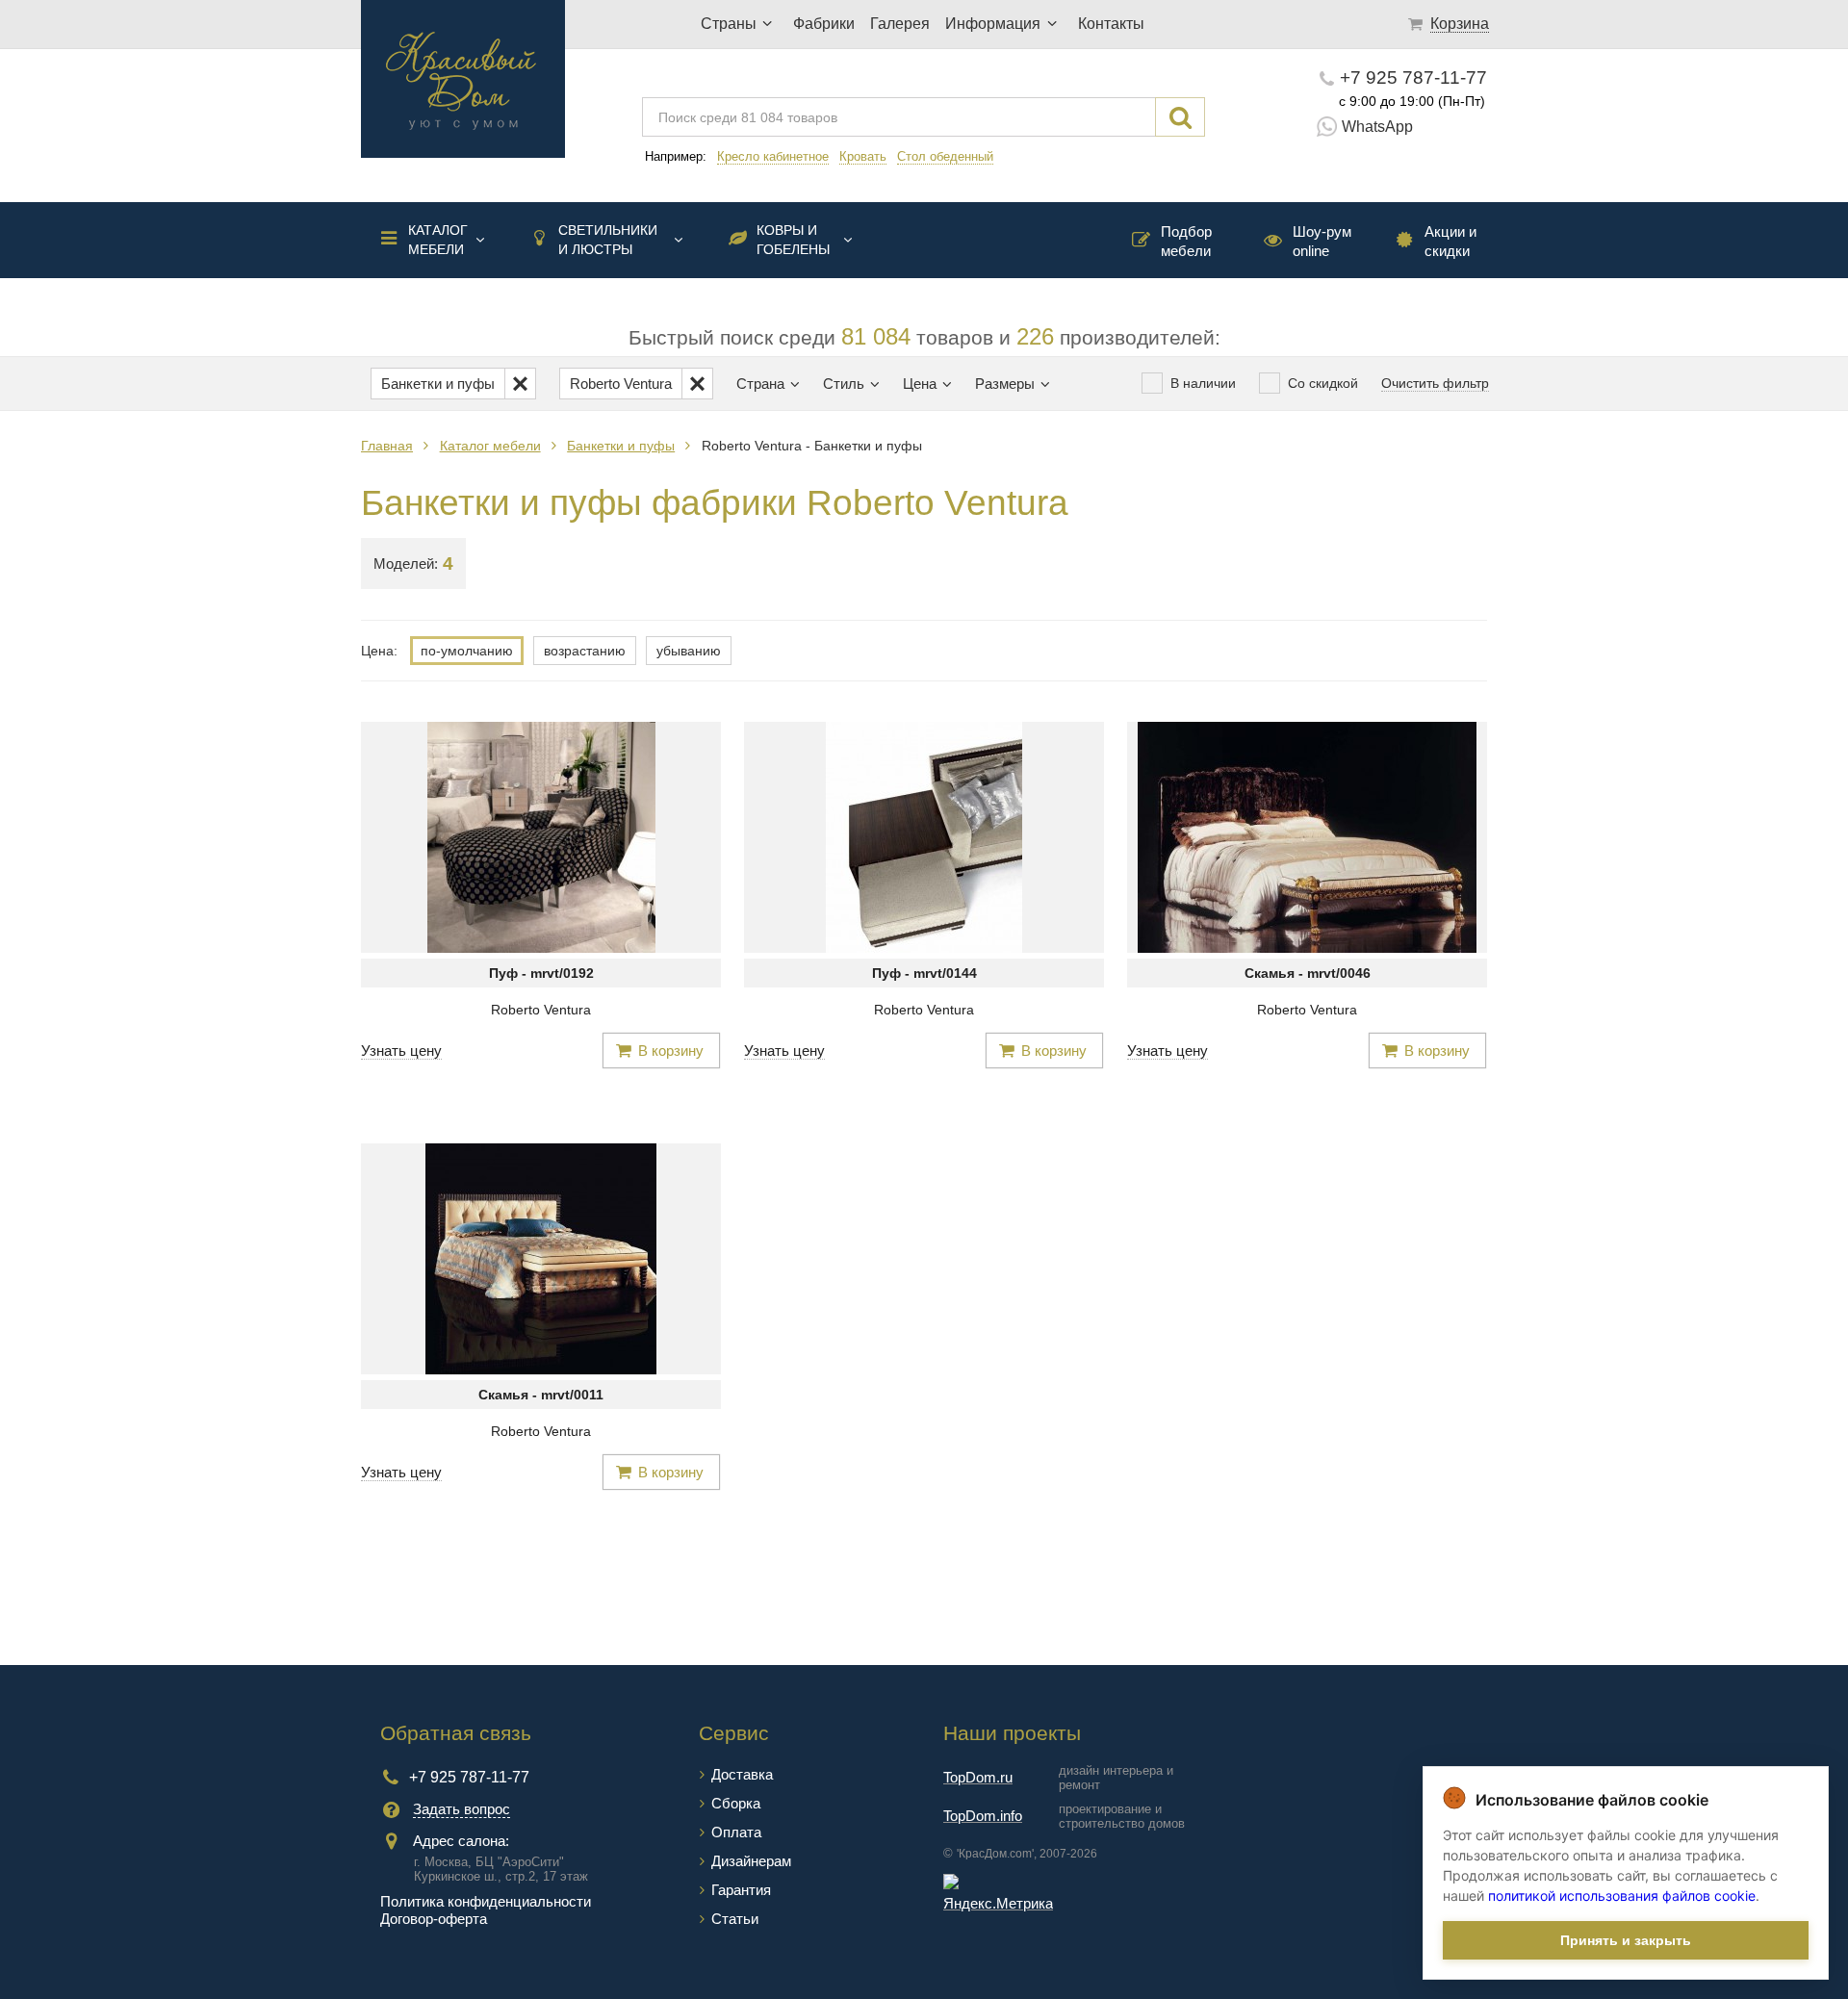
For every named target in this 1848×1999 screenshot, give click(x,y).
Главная (387, 446)
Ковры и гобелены (793, 240)
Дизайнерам (751, 1861)
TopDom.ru (978, 1777)
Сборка (736, 1803)
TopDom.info (983, 1816)
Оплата (736, 1832)
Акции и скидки (1450, 241)
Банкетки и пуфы (621, 446)
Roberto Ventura (541, 1010)
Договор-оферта (434, 1919)
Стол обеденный (945, 156)
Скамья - (1308, 973)
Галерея (900, 24)
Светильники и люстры (608, 240)
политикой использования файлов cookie (1622, 1896)
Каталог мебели (438, 240)
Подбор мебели (1186, 241)
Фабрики (824, 24)
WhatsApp (1377, 127)
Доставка (742, 1774)
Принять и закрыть (1626, 1940)
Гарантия (741, 1890)
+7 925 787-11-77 (1413, 77)
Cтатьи (735, 1919)
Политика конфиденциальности (486, 1901)
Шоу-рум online (1322, 241)
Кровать (863, 156)
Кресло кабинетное (773, 156)
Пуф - (541, 973)
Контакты (1111, 24)
